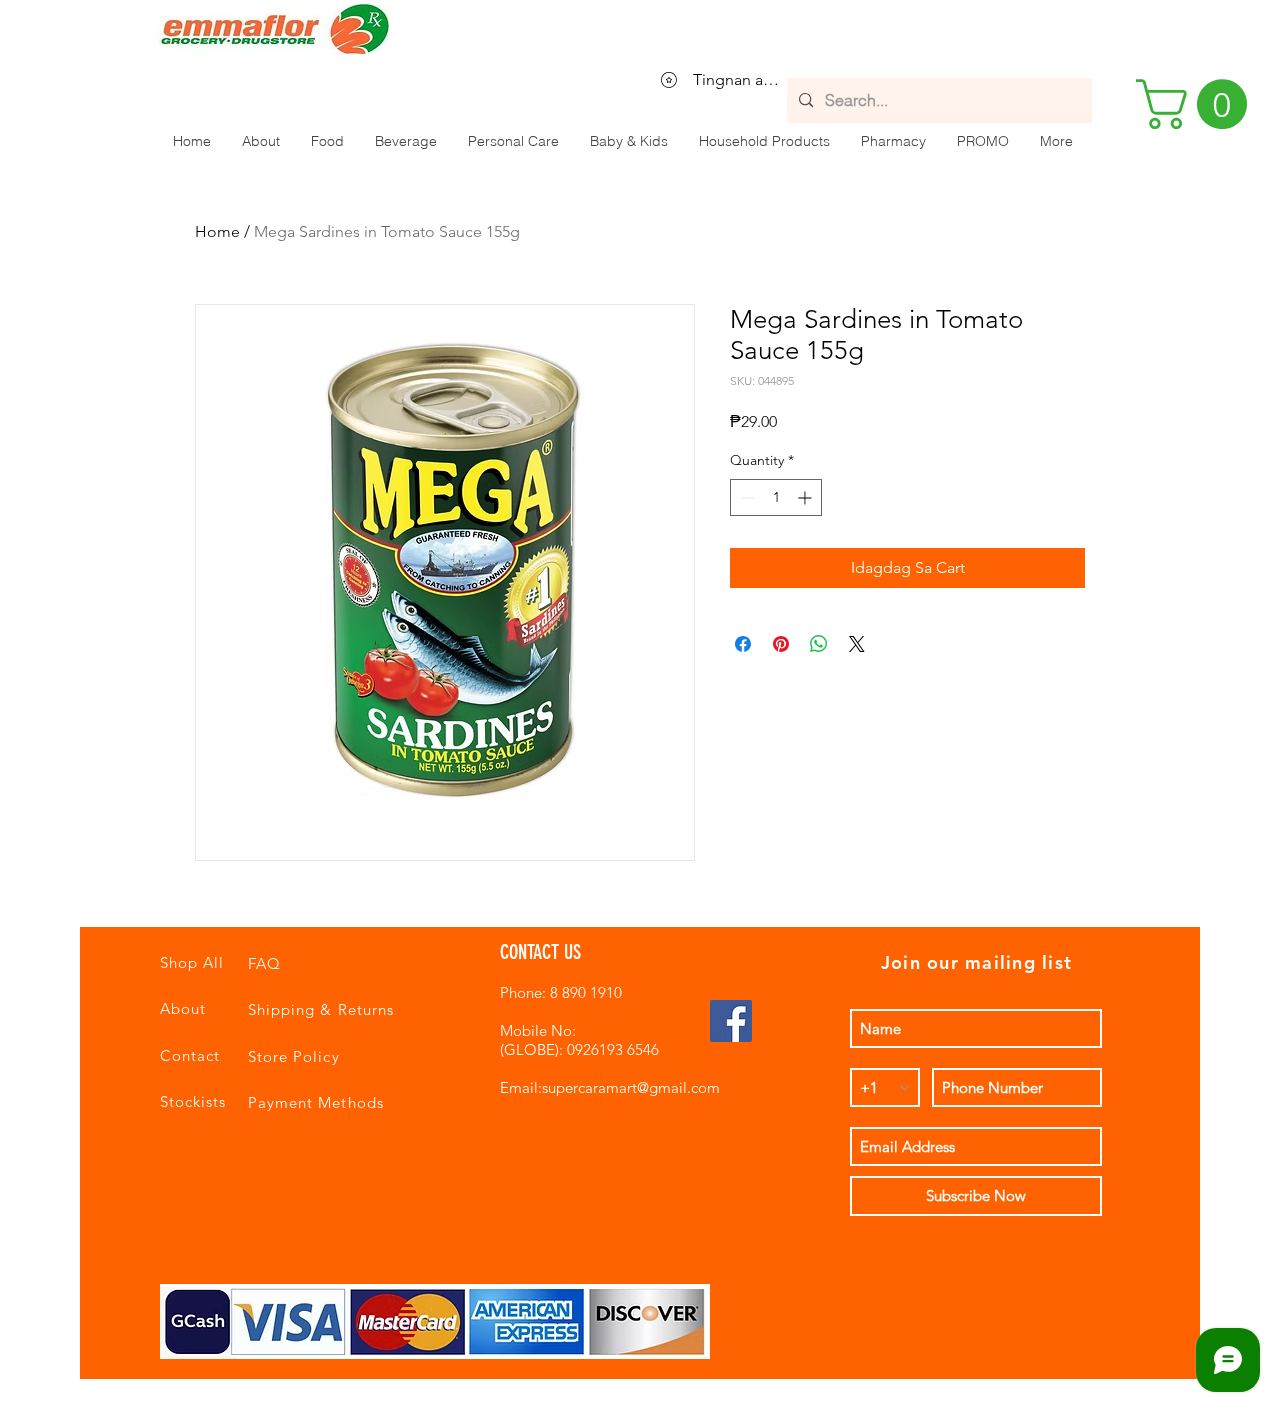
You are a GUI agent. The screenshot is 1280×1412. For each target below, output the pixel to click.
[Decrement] (745, 497)
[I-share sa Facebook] (743, 644)
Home (217, 231)
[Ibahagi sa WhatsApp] (819, 644)
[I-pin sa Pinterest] (781, 644)
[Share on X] (857, 644)
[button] (327, 141)
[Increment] (806, 497)
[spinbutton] (776, 497)
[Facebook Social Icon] (731, 1021)
